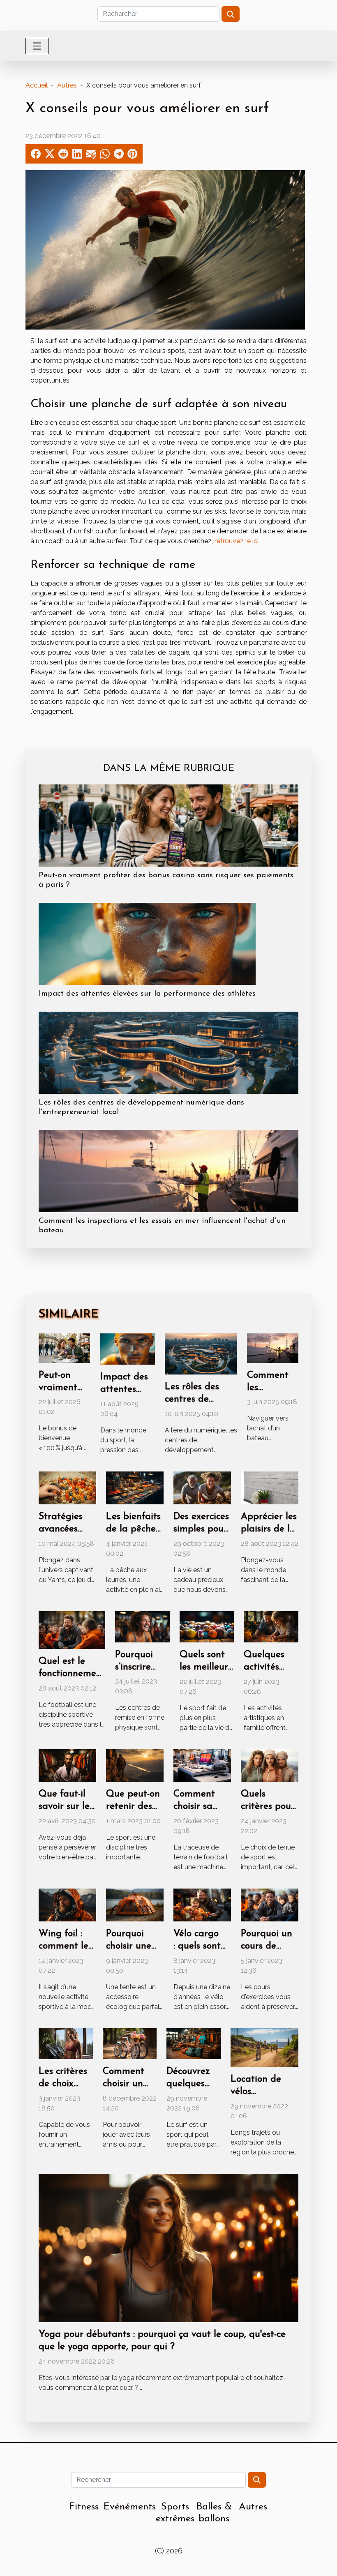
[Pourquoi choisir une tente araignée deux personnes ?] (135, 1904)
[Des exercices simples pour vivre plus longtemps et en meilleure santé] (202, 1487)
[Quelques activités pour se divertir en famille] (271, 1626)
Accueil (37, 85)
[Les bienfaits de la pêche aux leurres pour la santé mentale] (135, 1487)
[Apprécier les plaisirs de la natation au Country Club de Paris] (270, 1487)
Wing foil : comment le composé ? (63, 1946)
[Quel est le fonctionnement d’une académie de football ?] (72, 1629)
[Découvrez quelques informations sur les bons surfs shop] (194, 2043)
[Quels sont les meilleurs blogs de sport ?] (207, 1626)
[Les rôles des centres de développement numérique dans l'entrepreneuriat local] (168, 1052)
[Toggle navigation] (37, 46)
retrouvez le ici (237, 541)
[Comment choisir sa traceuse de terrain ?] (202, 1765)
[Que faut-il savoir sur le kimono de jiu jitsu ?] (67, 1765)
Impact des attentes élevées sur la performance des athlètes (147, 994)
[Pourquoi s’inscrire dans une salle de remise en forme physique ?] (142, 1626)
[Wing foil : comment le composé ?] (67, 1904)
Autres (67, 85)
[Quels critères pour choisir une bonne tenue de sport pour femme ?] (270, 1765)
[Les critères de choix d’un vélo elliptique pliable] (66, 2043)
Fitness (84, 2507)
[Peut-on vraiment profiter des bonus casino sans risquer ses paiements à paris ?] (168, 825)
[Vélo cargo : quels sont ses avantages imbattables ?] (202, 1904)
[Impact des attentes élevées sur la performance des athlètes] (147, 943)
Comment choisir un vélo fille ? (124, 2084)
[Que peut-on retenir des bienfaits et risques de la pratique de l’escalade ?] (135, 1765)
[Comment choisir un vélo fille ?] (130, 2043)
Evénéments (130, 2507)
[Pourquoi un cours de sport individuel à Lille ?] (270, 1904)
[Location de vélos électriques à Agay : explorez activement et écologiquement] (264, 2047)
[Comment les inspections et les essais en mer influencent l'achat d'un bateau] (168, 1170)
